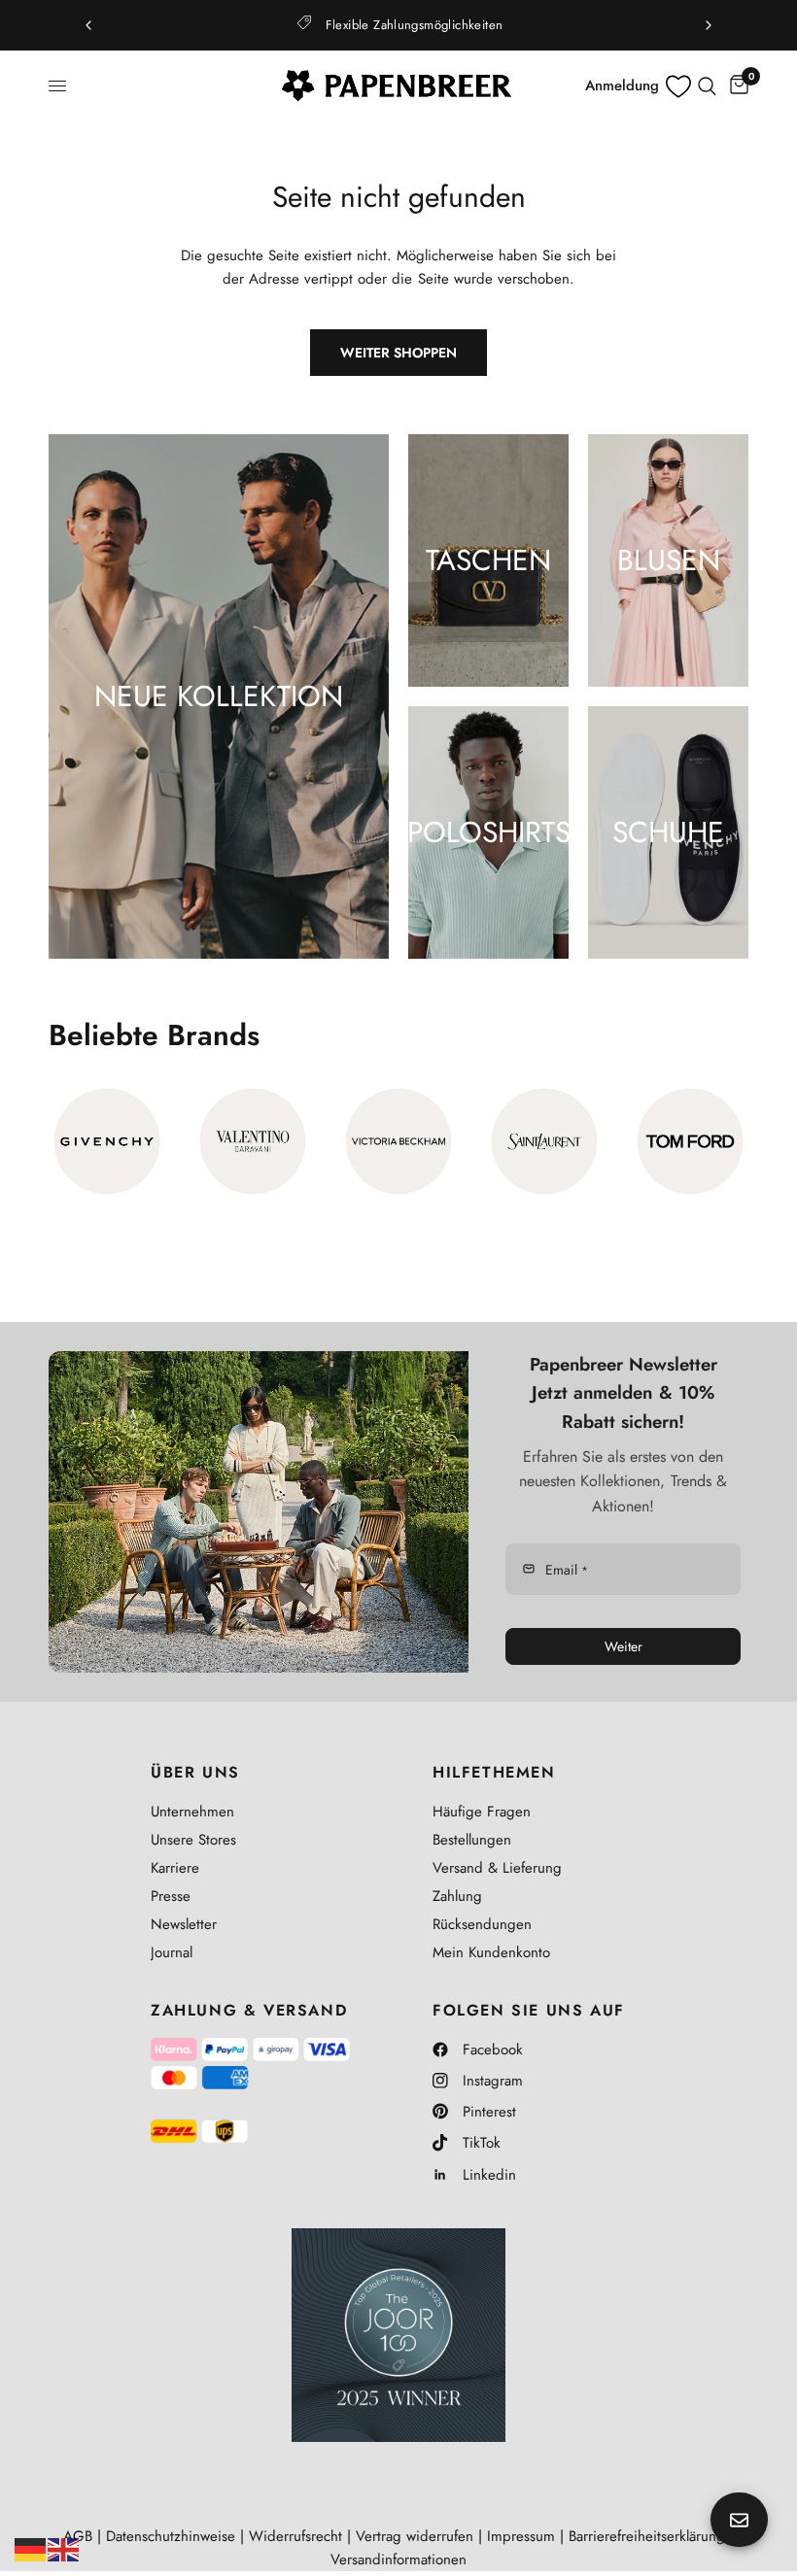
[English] (64, 2548)
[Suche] (707, 86)
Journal (172, 1952)
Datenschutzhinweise (171, 2536)
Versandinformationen (398, 2559)
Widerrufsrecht (295, 2536)
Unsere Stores (193, 1840)
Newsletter (184, 1924)
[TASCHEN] (488, 560)
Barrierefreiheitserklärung (647, 2536)
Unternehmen (192, 1812)
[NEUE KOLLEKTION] (219, 696)
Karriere (175, 1868)
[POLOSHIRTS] (488, 832)
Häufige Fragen (482, 1812)
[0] (736, 86)
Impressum (521, 2536)
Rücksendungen (482, 1924)
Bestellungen (472, 1840)
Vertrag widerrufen (415, 2536)
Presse (171, 1896)
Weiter (624, 1646)
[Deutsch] (31, 2548)
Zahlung (457, 1896)
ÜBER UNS (195, 1773)
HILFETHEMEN (494, 1773)
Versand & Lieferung (497, 1868)
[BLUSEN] (668, 560)
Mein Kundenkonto (491, 1952)
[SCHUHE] (668, 832)
